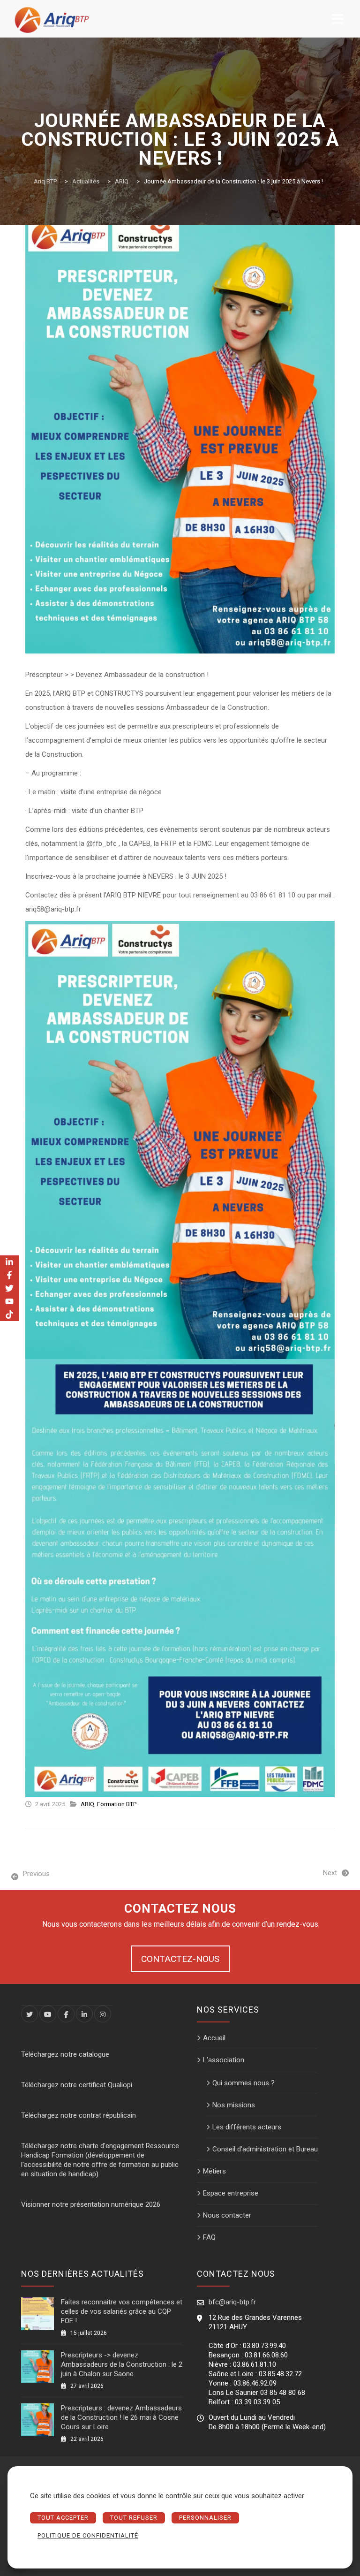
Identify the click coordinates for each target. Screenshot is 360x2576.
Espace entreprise (231, 2193)
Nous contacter (227, 2215)
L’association (224, 2060)
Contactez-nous (180, 1959)
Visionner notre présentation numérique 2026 (91, 2204)
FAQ (209, 2237)
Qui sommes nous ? (244, 2083)
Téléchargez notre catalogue (65, 2054)
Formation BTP (117, 1804)
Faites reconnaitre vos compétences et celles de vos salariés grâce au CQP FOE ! (122, 2311)
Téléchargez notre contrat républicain (79, 2115)
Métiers (214, 2171)
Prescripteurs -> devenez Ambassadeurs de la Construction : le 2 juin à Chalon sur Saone (122, 2364)
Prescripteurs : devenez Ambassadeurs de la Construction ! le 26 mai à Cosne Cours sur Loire (121, 2417)
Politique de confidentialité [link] (88, 2535)
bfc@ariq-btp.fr (232, 2302)
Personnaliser (205, 2518)
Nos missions (234, 2105)
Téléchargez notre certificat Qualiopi (77, 2085)
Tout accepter (63, 2518)
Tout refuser (134, 2518)
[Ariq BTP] (52, 19)
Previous (36, 1874)
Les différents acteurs (247, 2127)
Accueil (214, 2038)
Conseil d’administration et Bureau (265, 2149)
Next (330, 1873)
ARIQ (87, 1804)
